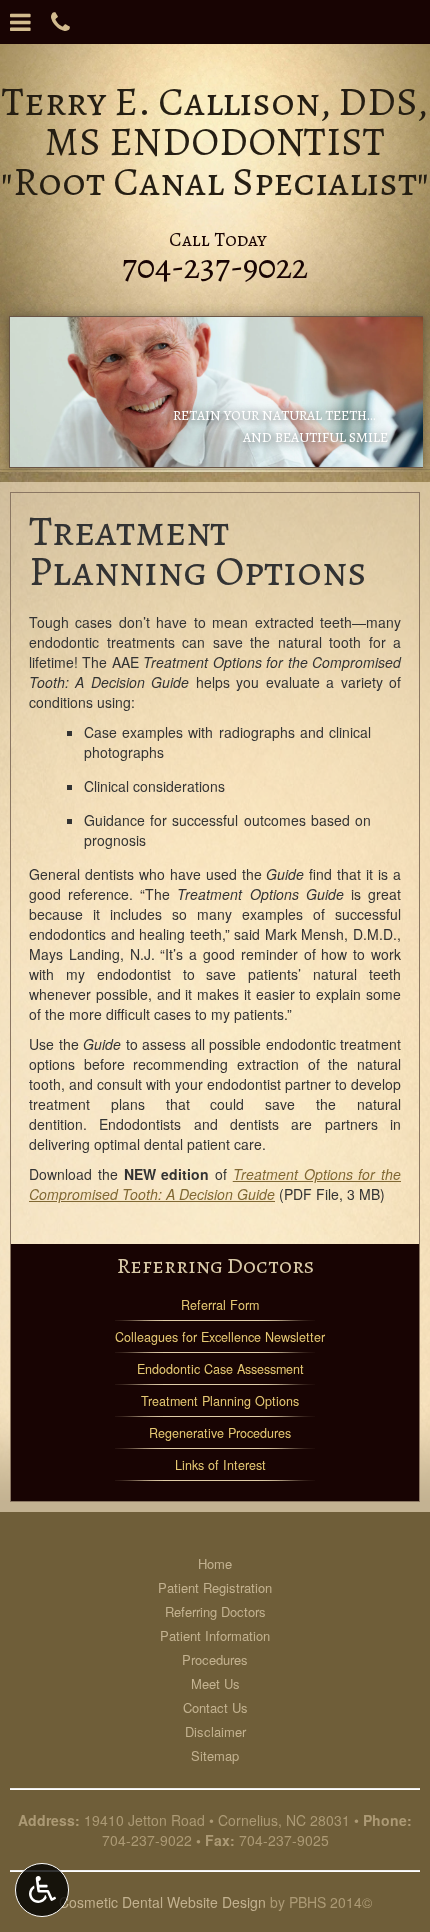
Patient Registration (215, 1587)
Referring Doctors (215, 1265)
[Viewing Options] (42, 1890)
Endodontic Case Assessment (220, 1369)
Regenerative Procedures (220, 1433)
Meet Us (215, 1683)
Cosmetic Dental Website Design (162, 1902)
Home (215, 1563)
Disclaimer (215, 1731)
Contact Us (215, 1707)
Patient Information (215, 1635)
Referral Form (220, 1305)
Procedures (215, 1659)
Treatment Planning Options (220, 1401)
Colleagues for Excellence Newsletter (220, 1337)
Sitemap (215, 1755)
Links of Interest (220, 1465)
